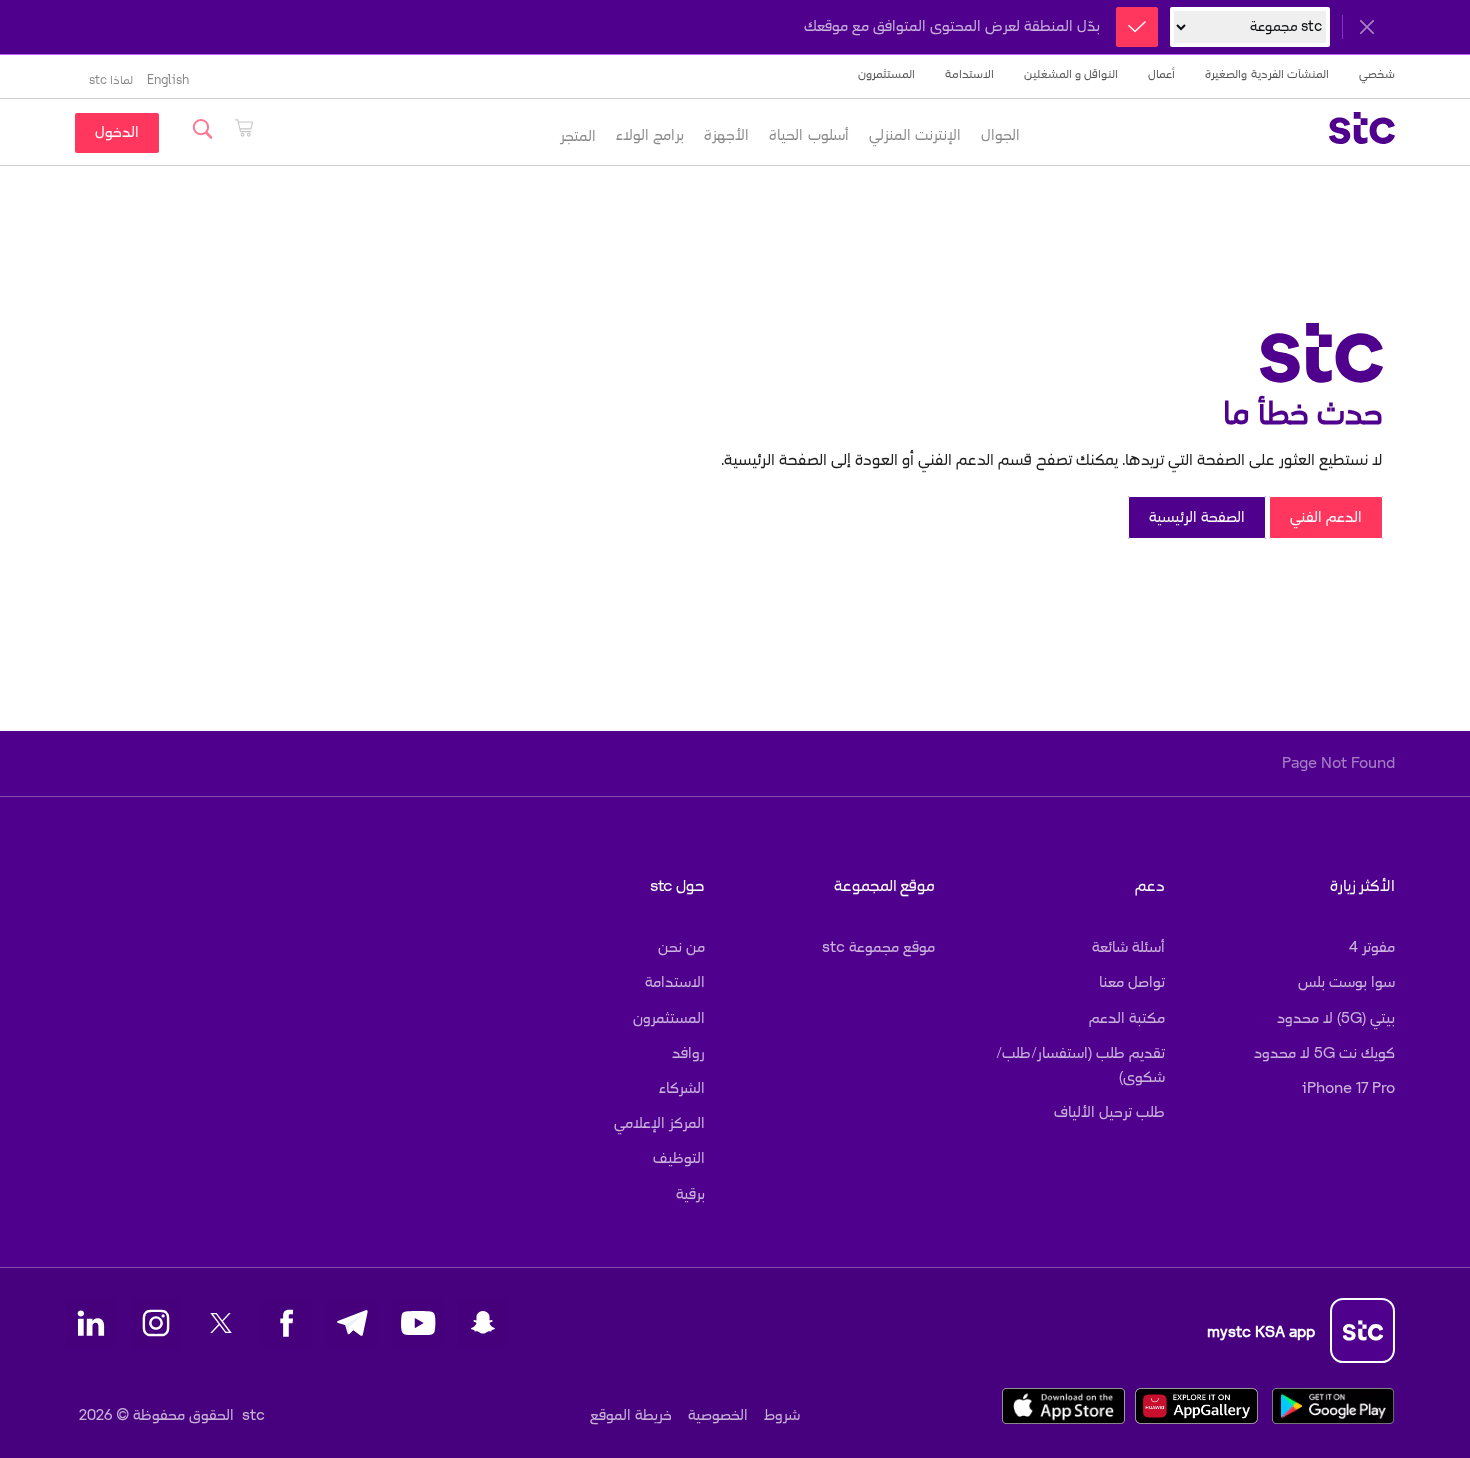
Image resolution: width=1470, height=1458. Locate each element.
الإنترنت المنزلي (915, 135)
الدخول (117, 132)
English (168, 80)
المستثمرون (886, 74)
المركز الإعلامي (659, 1123)
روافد (688, 1053)
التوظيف (679, 1158)
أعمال (1161, 74)
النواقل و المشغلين (1071, 74)
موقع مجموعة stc (878, 947)
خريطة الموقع (631, 1415)
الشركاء (682, 1088)
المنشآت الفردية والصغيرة (1267, 74)
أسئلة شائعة (1128, 947)
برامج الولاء (650, 135)
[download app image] (1058, 1405)
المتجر (578, 136)
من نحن (681, 947)
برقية (690, 1194)
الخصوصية (718, 1415)
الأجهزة (726, 135)
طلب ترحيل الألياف (1109, 1112)
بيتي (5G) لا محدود (1336, 1018)
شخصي (1377, 74)
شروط (782, 1415)
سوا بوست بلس (1346, 982)
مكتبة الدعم (1127, 1018)
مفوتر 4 (1372, 947)
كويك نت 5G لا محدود (1324, 1053)
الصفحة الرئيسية (1197, 517)
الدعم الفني (1326, 517)
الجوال (1000, 135)
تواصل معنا (1132, 982)
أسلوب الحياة (808, 135)
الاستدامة (969, 74)
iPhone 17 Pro (1348, 1088)
